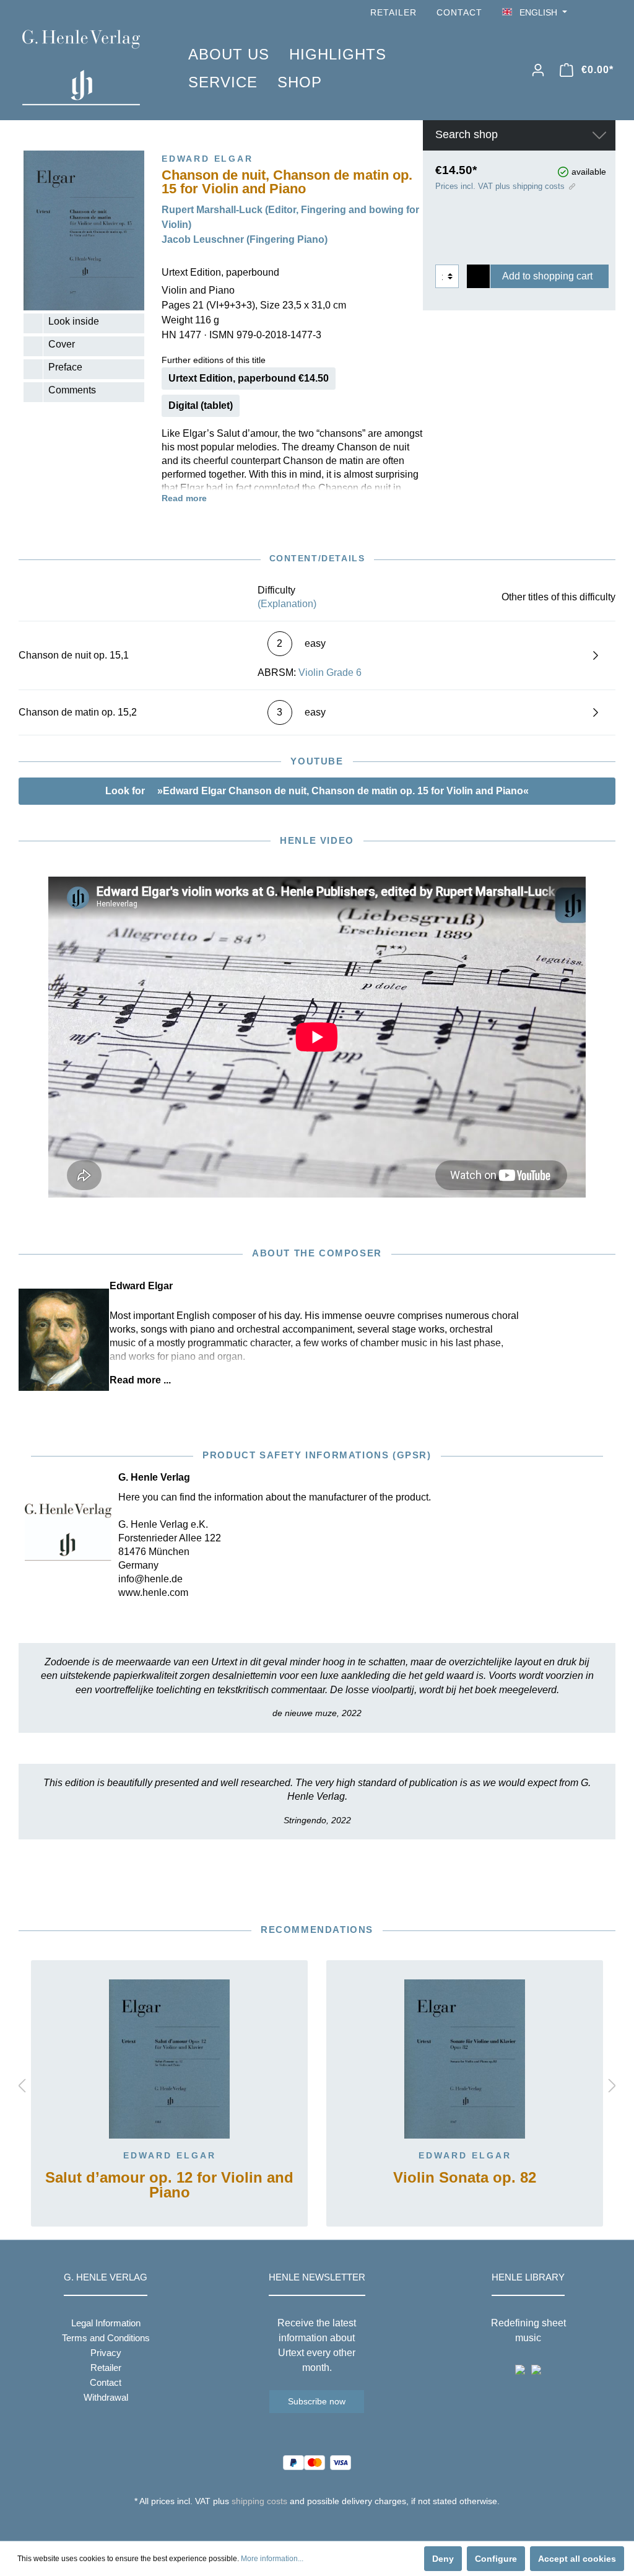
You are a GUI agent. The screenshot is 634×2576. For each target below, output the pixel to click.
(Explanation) (287, 604)
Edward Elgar (170, 2155)
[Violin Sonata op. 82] (465, 2059)
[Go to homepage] (87, 68)
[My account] (538, 70)
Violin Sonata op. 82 (465, 2178)
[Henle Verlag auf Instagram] (608, 13)
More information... (272, 2559)
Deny (443, 2559)
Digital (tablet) (201, 405)
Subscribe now (317, 2401)
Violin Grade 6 (330, 672)
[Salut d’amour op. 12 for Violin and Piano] (169, 2059)
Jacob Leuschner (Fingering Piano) (245, 239)
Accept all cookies (577, 2559)
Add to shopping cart (547, 276)
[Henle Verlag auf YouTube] (591, 13)
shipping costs (259, 2501)
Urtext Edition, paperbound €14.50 (249, 378)
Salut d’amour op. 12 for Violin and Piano (169, 2185)
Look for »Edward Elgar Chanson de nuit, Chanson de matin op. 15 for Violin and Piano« (317, 791)
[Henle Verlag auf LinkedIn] (327, 2524)
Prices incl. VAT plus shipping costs (500, 186)
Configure (496, 2559)
